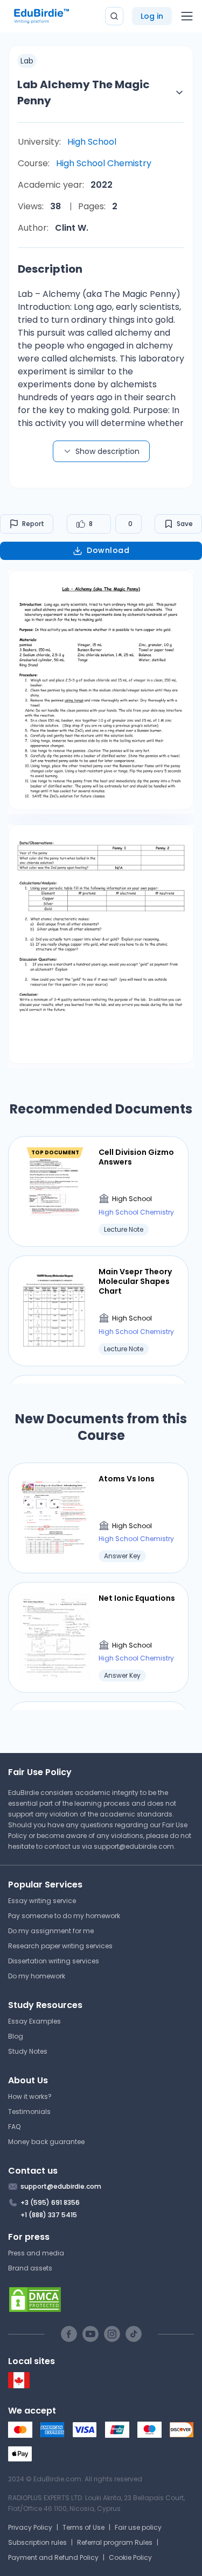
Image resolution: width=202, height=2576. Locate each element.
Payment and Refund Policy (53, 2557)
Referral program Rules (115, 2542)
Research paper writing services (60, 1946)
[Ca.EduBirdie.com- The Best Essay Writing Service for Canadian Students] (19, 2386)
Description (50, 269)
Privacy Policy (30, 2527)
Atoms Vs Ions (127, 1479)
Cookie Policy (130, 2557)
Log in (152, 16)
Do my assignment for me (51, 1931)
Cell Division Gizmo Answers (136, 1157)
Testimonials (29, 2112)
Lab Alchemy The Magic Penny (83, 93)
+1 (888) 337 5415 (49, 2215)
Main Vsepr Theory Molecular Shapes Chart (135, 1282)
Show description (107, 451)
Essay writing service (42, 1901)
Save (185, 524)
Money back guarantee (46, 2142)
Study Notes (28, 2051)
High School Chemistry (104, 163)
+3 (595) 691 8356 (50, 2202)
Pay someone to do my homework (64, 1916)
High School (92, 142)
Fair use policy (138, 2527)
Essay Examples (34, 2021)
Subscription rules (37, 2542)
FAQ (14, 2127)
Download (108, 550)
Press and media (36, 2253)
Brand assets (30, 2268)
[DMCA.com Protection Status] (101, 2300)
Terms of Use (83, 2527)
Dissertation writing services (54, 1961)
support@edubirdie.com (134, 1846)
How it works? (30, 2096)
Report (33, 524)
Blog (16, 2036)
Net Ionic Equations (137, 1598)
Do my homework (37, 1976)
